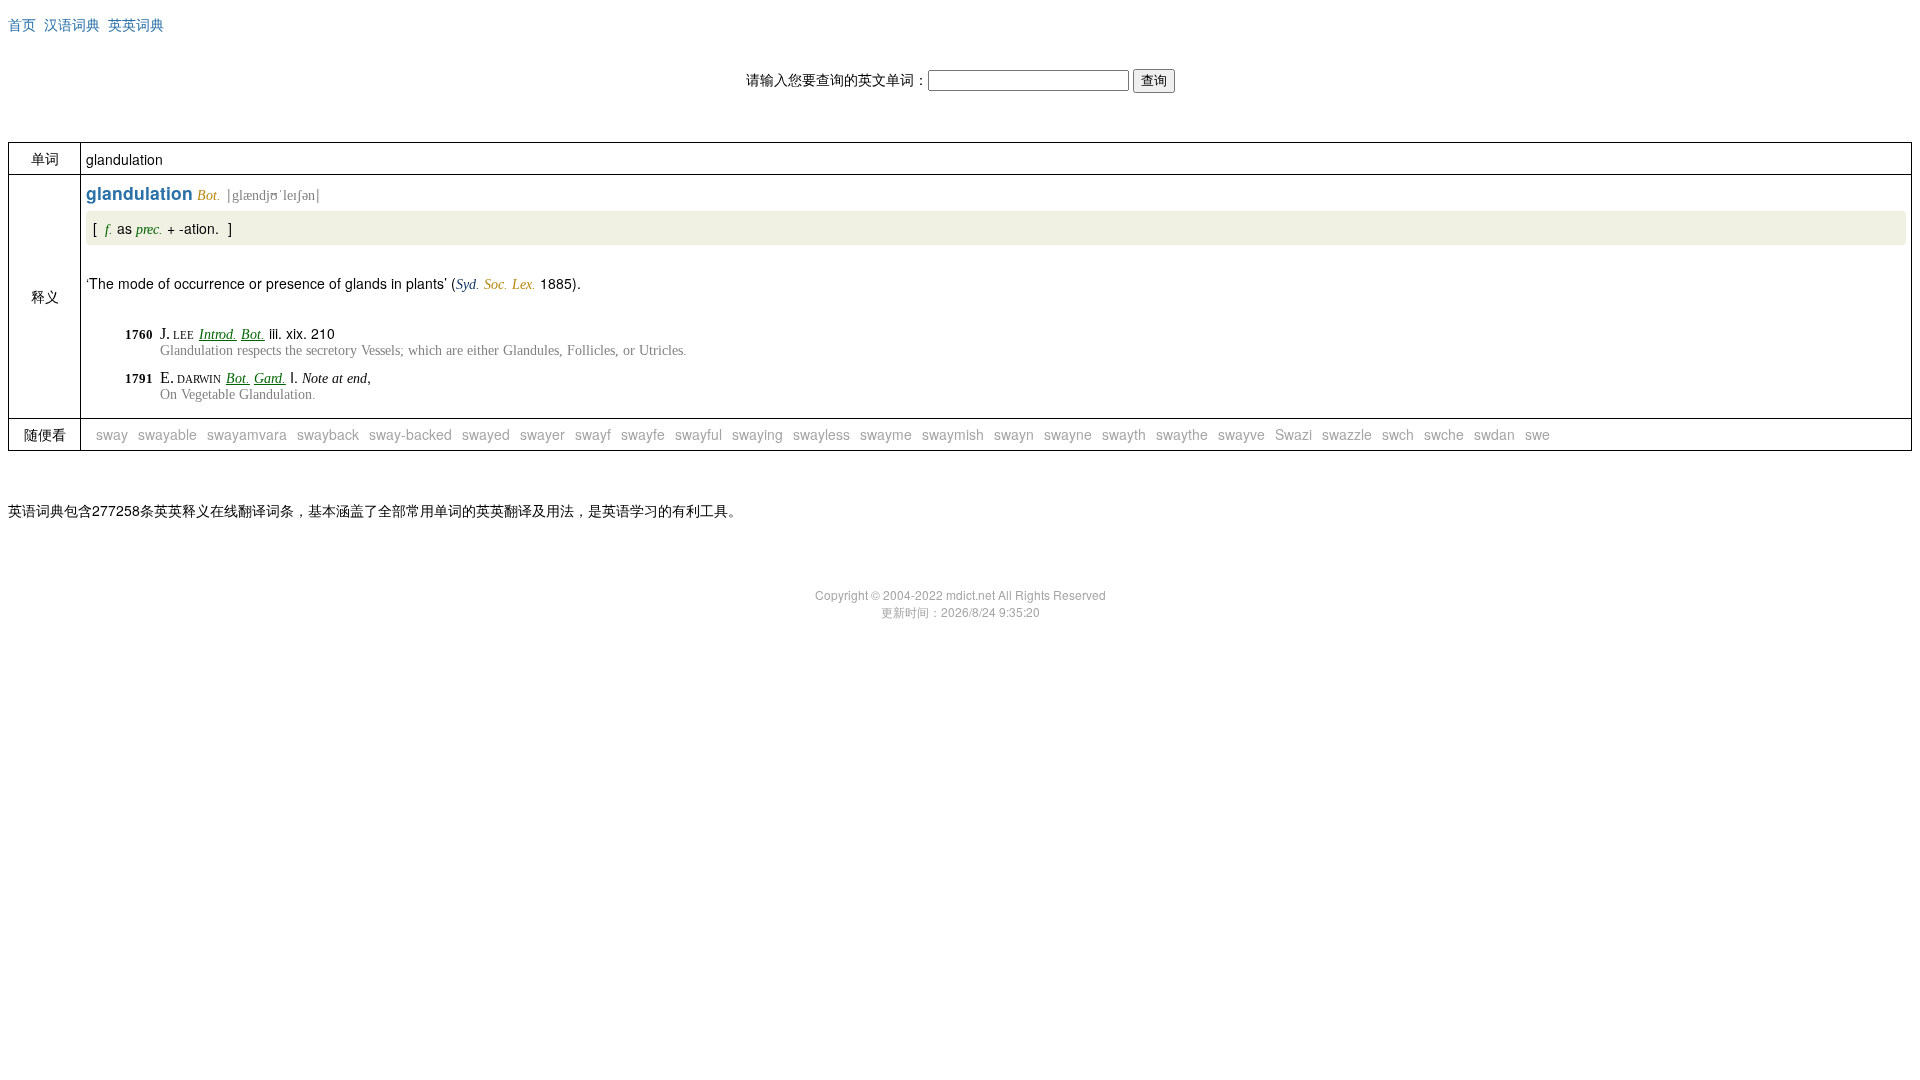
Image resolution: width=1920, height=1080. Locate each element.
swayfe (643, 434)
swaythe (1182, 434)
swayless (821, 434)
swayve (1241, 434)
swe (1537, 434)
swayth (1124, 434)
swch (1398, 434)
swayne (1068, 434)
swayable (167, 434)
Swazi (1293, 434)
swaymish (953, 434)
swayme (886, 434)
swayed (486, 434)
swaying (757, 434)
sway (112, 434)
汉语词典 (72, 24)
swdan (1494, 434)
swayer (542, 434)
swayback (328, 434)
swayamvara (247, 434)
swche (1444, 434)
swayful (698, 434)
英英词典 (136, 24)
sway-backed (410, 434)
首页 (22, 24)
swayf (593, 434)
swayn (1014, 434)
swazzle (1347, 434)
